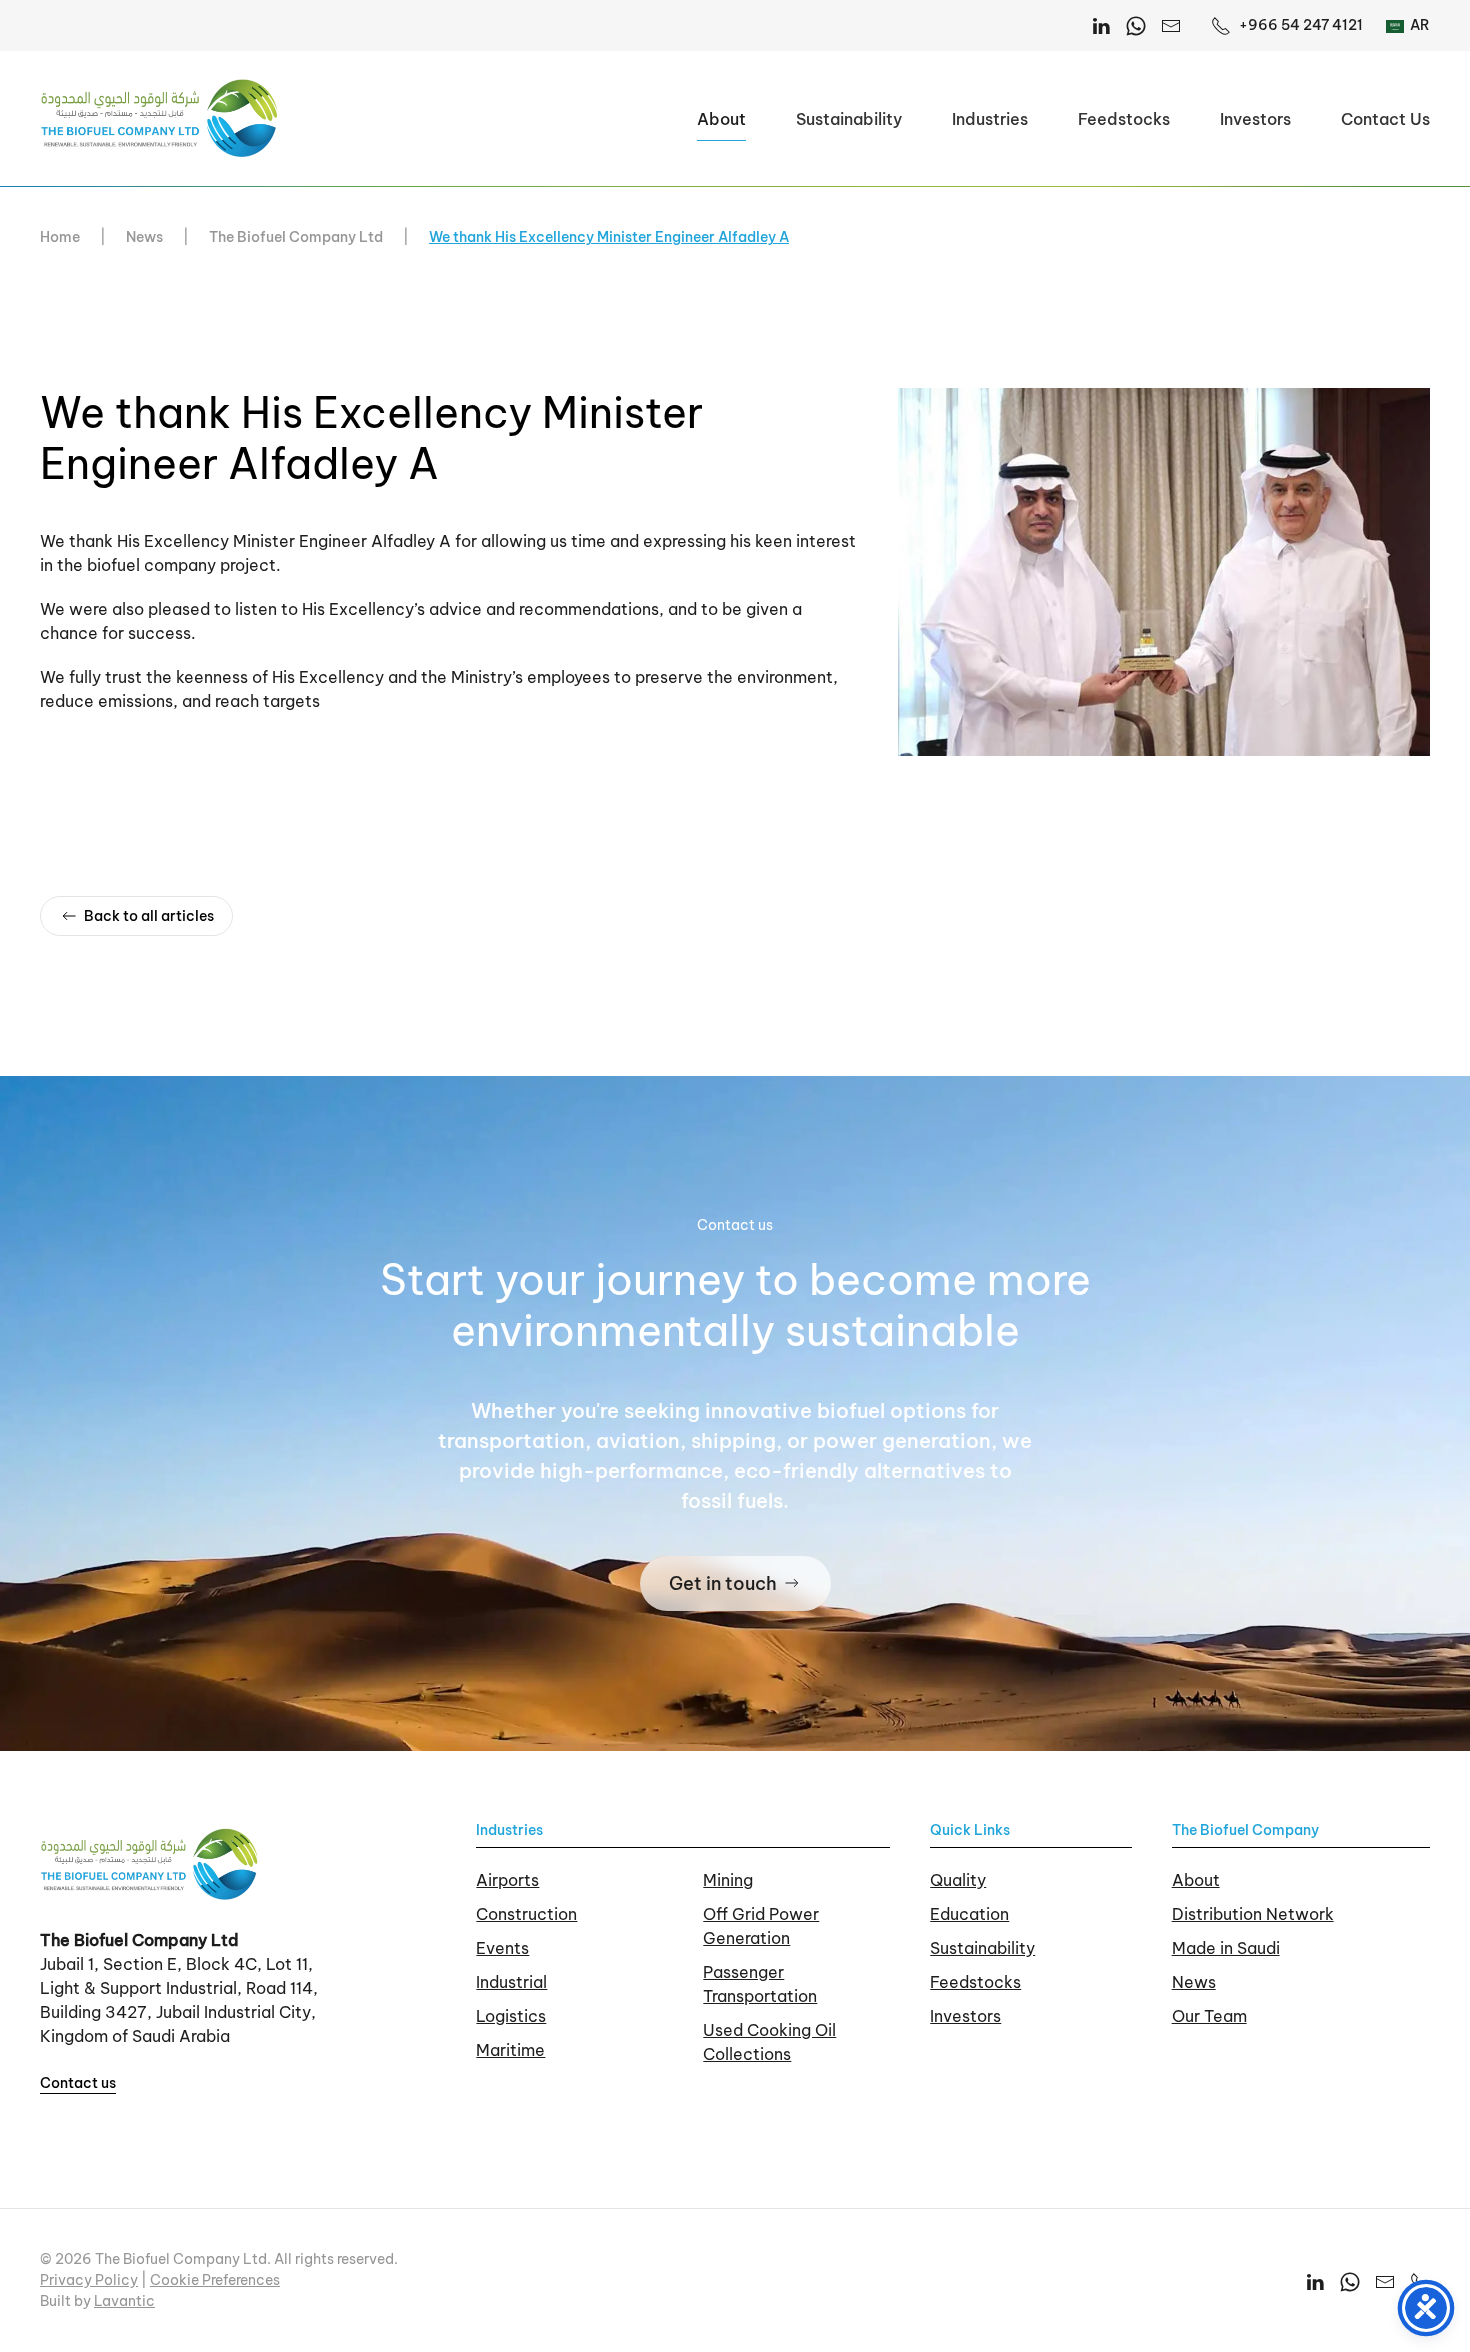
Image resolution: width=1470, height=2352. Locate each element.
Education (969, 1914)
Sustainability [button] (849, 119)
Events (502, 1948)
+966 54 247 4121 (1301, 25)
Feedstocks (1124, 119)
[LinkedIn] (1101, 25)
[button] (1164, 570)
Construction (526, 1914)
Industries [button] (990, 119)
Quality (958, 1880)
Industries (509, 1830)
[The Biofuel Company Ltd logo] (150, 1863)
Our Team (1209, 2016)
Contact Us (1385, 119)
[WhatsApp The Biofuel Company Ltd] (1350, 2280)
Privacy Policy (89, 2280)
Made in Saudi (1226, 1948)
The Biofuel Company (1245, 1830)
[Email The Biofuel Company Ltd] (1171, 25)
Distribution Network (1253, 1914)
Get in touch (723, 1583)
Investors (1255, 119)
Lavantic (124, 2301)
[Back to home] (160, 118)
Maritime (510, 2050)
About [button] (721, 119)
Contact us (78, 2083)
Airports (507, 1880)
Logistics (511, 2016)
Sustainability (982, 1948)
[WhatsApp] (1136, 25)
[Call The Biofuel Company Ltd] (1420, 2280)
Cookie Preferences (215, 2280)
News (1194, 1982)
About (1196, 1880)
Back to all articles (149, 916)
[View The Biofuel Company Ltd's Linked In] (1315, 2280)
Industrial (511, 1982)
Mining (728, 1880)
